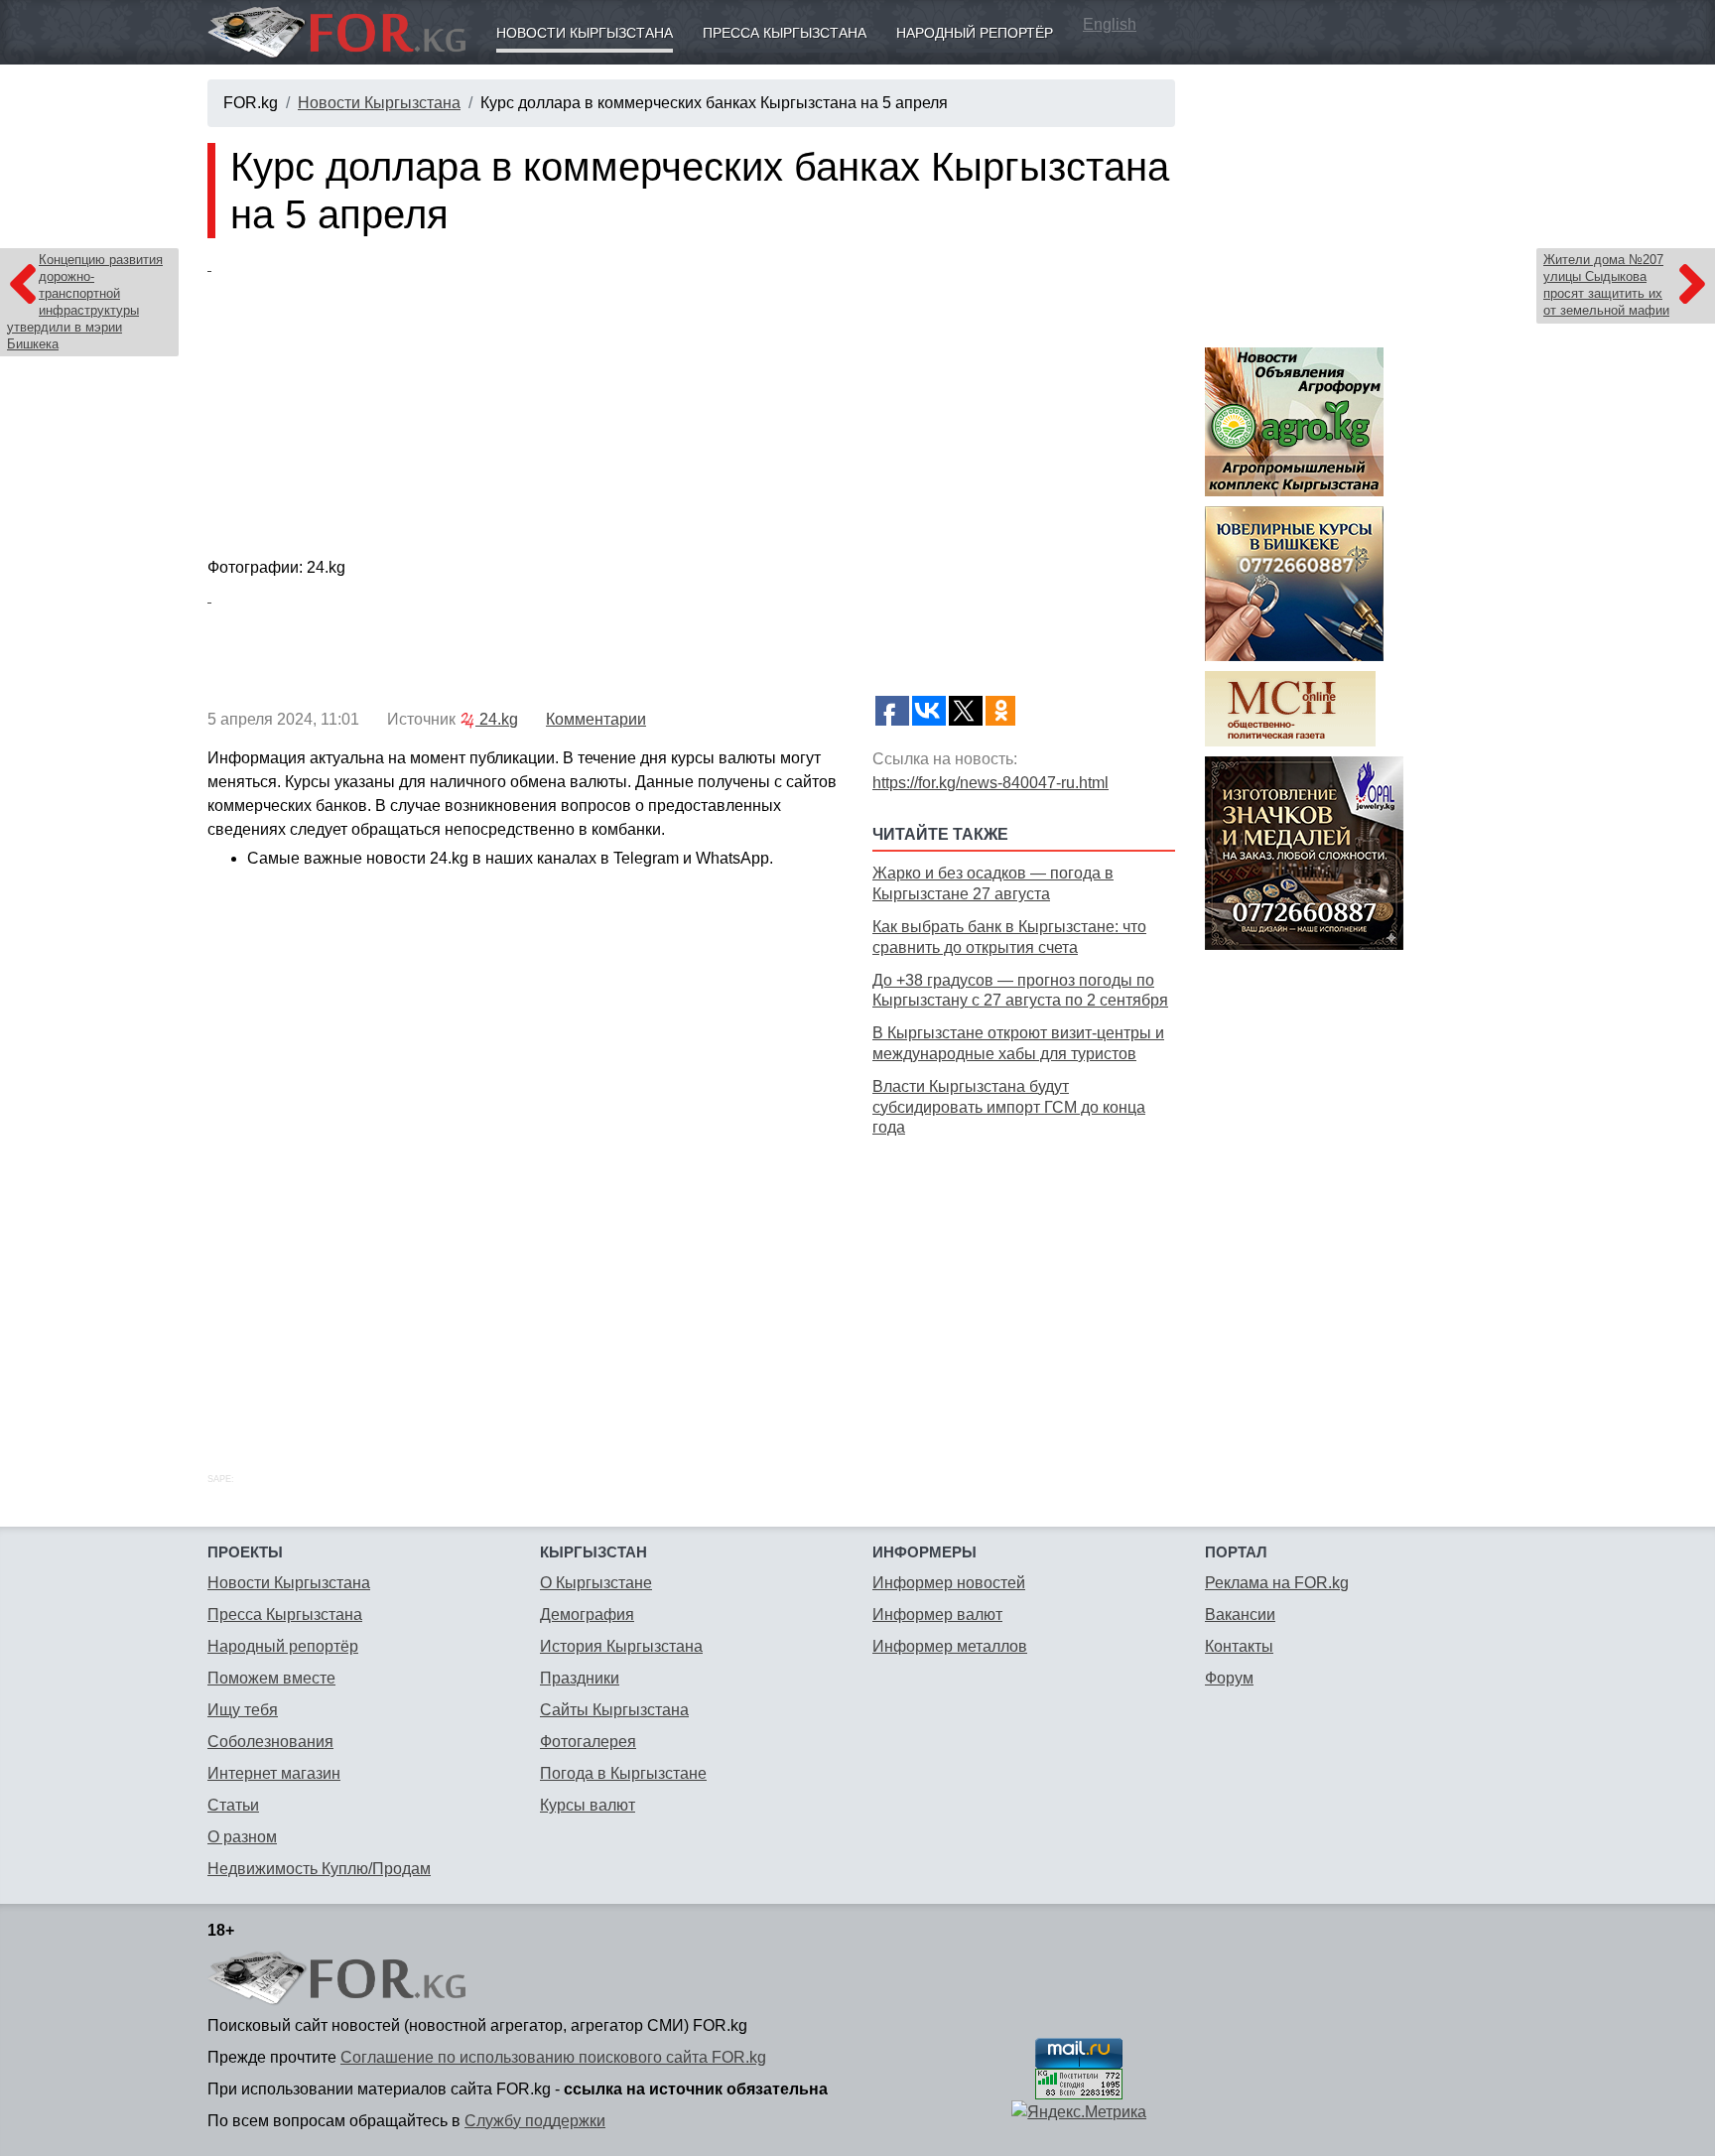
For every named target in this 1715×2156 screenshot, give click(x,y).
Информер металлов (950, 1646)
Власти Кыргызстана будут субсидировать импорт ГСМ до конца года (1009, 1107)
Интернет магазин (274, 1773)
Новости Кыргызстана (585, 33)
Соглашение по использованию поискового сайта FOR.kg (553, 2057)
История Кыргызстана (621, 1646)
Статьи (233, 1805)
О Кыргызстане (596, 1583)
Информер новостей (949, 1583)
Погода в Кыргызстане (623, 1773)
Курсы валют (588, 1805)
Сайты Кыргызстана (614, 1710)
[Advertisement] (1024, 1282)
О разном (242, 1837)
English (1110, 24)
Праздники (580, 1678)
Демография (587, 1615)
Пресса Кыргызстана (785, 33)
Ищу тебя (243, 1710)
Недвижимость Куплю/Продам (319, 1869)
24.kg (497, 719)
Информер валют (937, 1615)
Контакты (1239, 1646)
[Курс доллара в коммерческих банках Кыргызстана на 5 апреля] (691, 402)
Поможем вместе (271, 1678)
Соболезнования (270, 1742)
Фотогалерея (588, 1742)
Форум (1229, 1678)
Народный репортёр (975, 33)
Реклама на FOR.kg (1277, 1583)
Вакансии (1240, 1615)
